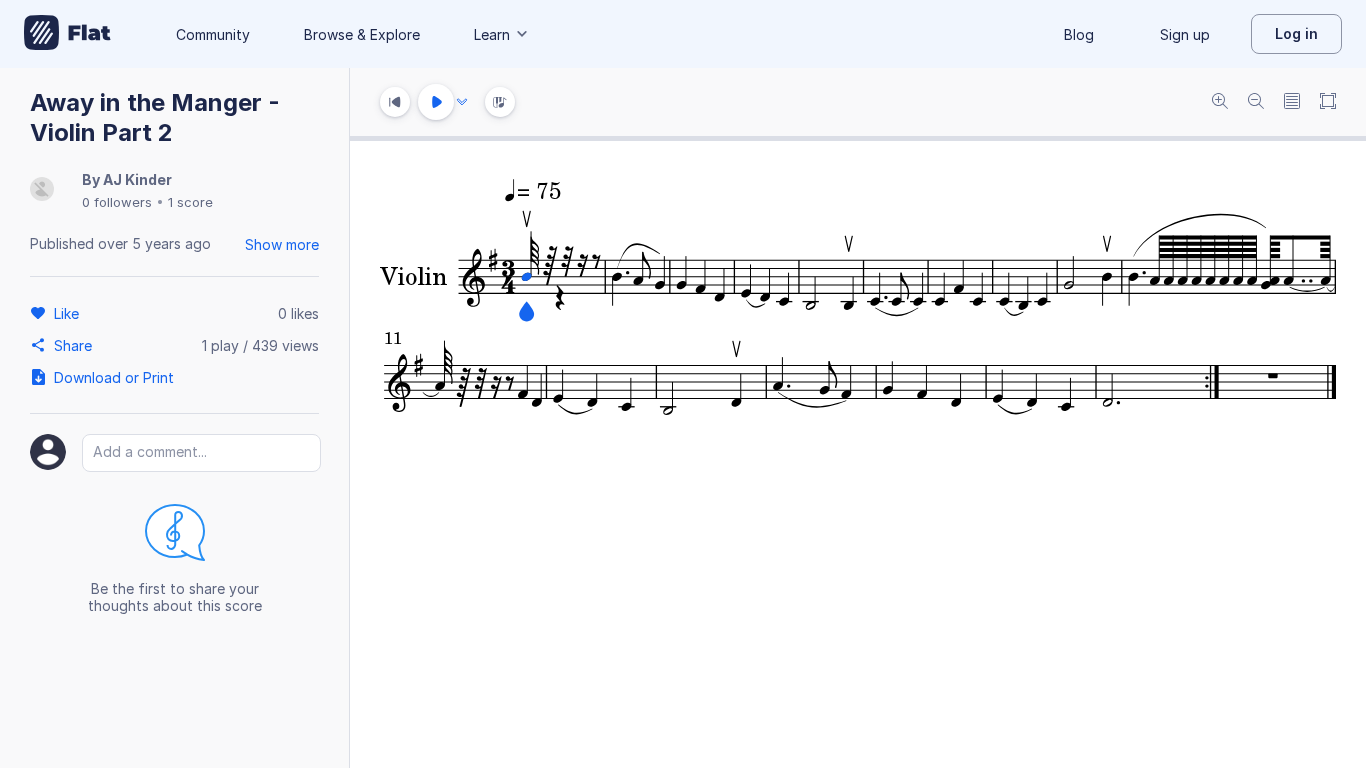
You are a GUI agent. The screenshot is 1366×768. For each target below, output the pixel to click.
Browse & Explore (362, 34)
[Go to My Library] (67, 34)
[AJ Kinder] (42, 190)
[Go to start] (395, 102)
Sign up (1185, 34)
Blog (1079, 34)
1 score (190, 202)
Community (213, 34)
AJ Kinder (137, 179)
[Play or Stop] (436, 102)
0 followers (117, 202)
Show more (282, 244)
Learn (492, 34)
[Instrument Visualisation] (500, 102)
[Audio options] (462, 102)
